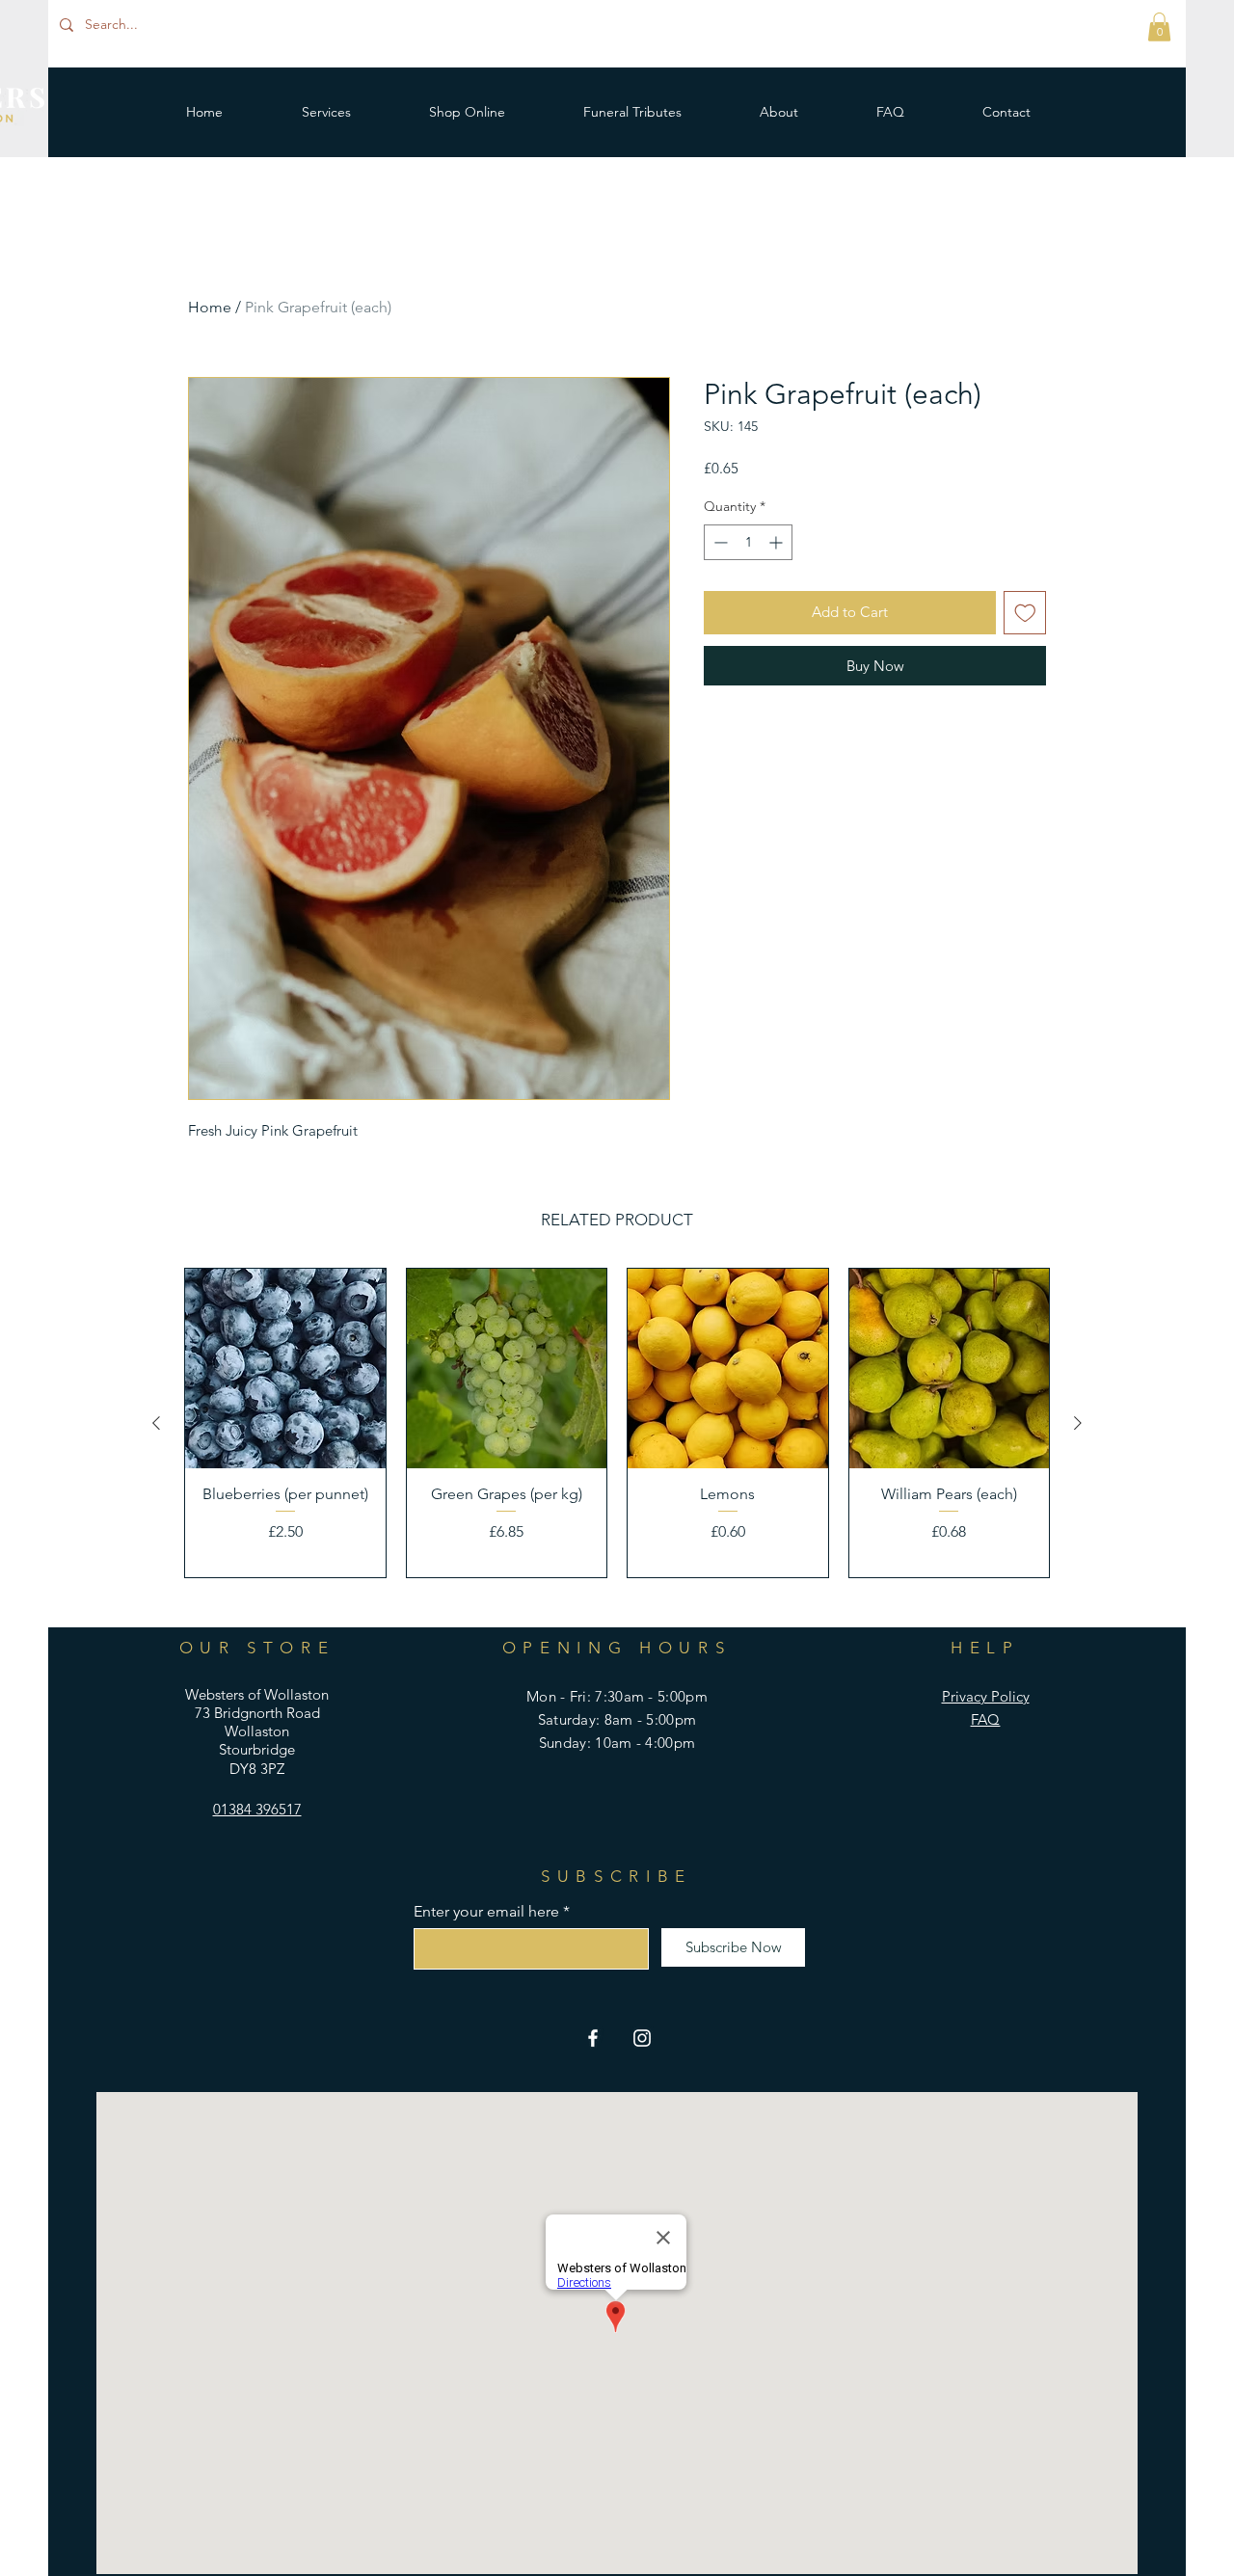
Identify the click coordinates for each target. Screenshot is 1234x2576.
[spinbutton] (748, 542)
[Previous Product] (156, 1423)
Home (210, 307)
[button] (1159, 27)
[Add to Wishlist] (1025, 613)
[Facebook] (593, 2038)
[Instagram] (642, 2038)
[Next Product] (1078, 1423)
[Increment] (778, 542)
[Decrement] (719, 542)
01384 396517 (257, 1809)
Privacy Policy (986, 1696)
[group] (617, 1423)
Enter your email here (486, 1912)
